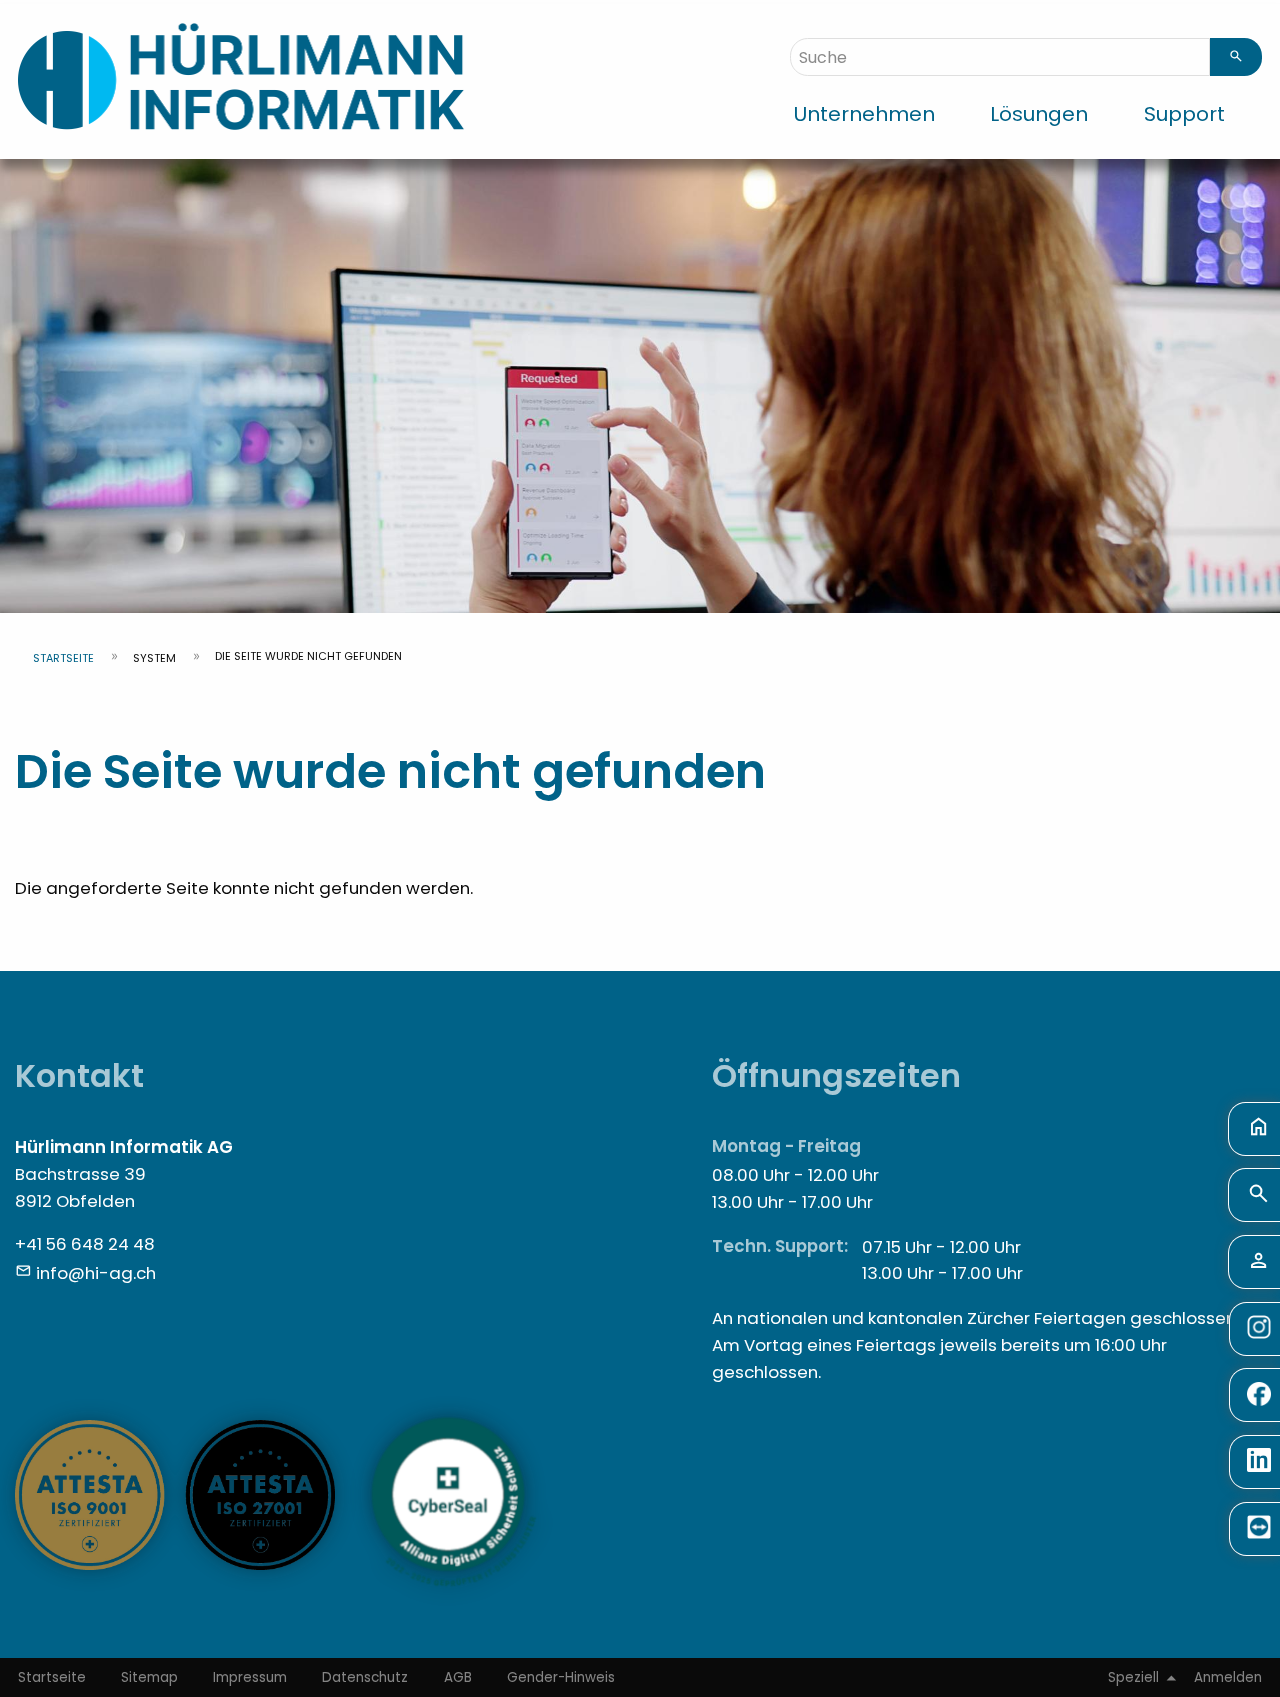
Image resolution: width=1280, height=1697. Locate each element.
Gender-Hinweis (561, 1677)
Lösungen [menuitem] (1039, 114)
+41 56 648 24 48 (85, 1244)
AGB (458, 1677)
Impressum (250, 1677)
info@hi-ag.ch (96, 1273)
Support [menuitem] (1184, 114)
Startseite (63, 658)
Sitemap (149, 1677)
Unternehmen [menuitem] (864, 114)
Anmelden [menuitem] (1228, 1677)
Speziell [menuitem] (1133, 1677)
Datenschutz (365, 1677)
